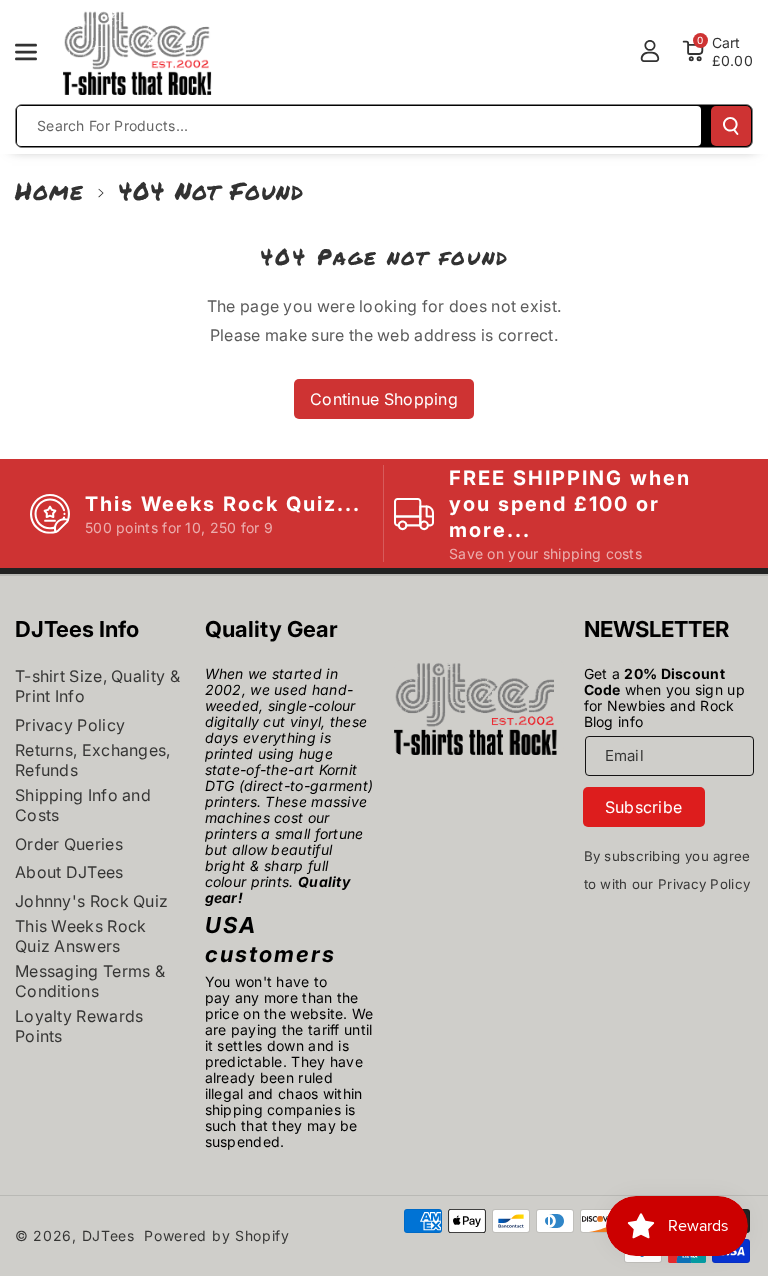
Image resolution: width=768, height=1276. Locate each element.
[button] (37, 52)
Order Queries (69, 844)
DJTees (108, 1235)
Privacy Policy (70, 725)
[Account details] (650, 51)
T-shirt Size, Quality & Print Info (97, 686)
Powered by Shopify (217, 1235)
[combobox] (359, 126)
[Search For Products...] (731, 126)
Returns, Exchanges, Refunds (93, 760)
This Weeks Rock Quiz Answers (81, 936)
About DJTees (69, 872)
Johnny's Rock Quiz (91, 901)
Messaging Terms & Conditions (90, 981)
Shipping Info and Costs (83, 805)
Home (49, 190)
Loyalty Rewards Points (79, 1026)
